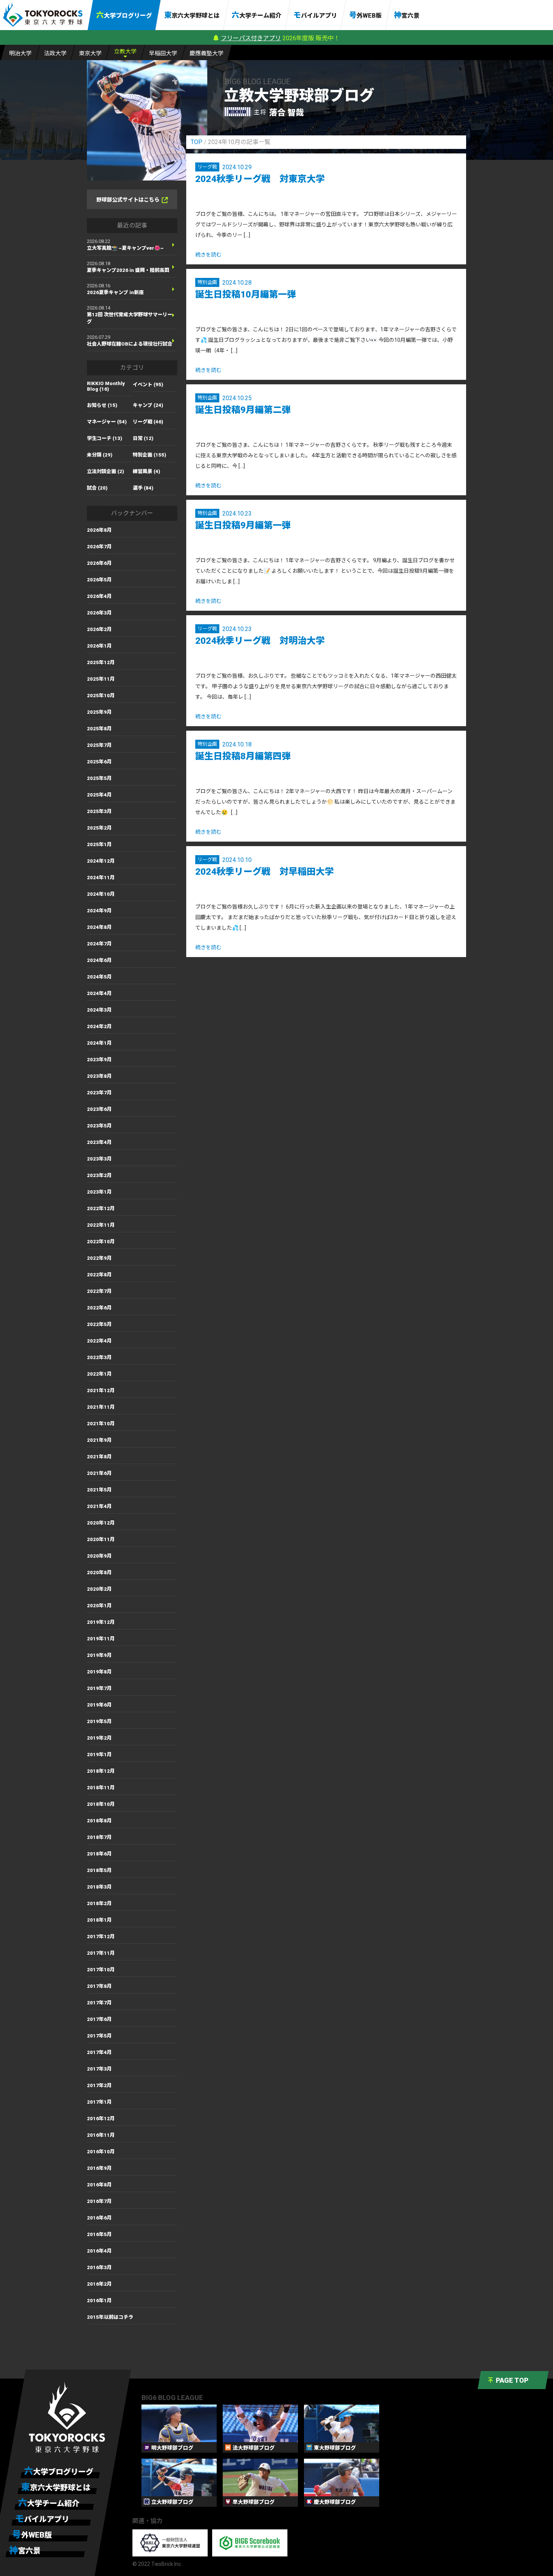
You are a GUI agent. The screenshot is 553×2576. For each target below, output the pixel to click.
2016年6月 (99, 2218)
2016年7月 (99, 2201)
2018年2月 (99, 1903)
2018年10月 (101, 1804)
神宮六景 (407, 15)
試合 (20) (97, 488)
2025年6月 (99, 762)
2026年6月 (99, 563)
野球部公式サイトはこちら (128, 200)
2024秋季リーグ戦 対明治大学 (260, 641)
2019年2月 (99, 1738)
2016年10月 (101, 2152)
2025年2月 (99, 828)
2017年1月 (99, 2102)
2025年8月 (99, 729)
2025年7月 (99, 745)
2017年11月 (101, 1953)
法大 (55, 53)
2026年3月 (99, 613)
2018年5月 (99, 1870)
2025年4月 (99, 795)
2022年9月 (99, 1258)
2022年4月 (99, 1341)
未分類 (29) (100, 455)
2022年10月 (101, 1242)
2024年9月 (99, 911)
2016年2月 (99, 2284)
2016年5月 (99, 2234)
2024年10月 (101, 894)
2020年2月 (99, 1589)
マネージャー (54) (107, 422)
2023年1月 (99, 1192)
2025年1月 (99, 844)
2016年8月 (99, 2185)
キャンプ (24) (148, 405)
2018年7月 (99, 1837)
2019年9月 (99, 1655)
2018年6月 (99, 1854)
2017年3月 (99, 2069)
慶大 (207, 53)
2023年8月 (99, 1076)
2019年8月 (99, 1672)
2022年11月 (101, 1225)
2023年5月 (99, 1126)
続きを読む (208, 255)
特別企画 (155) (150, 455)
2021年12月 (101, 1390)
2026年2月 (99, 629)
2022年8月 (99, 1275)
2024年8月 (99, 927)
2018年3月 (99, 1887)
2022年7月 (99, 1291)
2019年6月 (99, 1705)
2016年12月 (101, 2119)
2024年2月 (99, 1026)
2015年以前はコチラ (110, 2317)
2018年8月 (99, 1821)
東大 (90, 53)
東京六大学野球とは (192, 15)
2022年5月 (99, 1324)
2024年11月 (101, 878)
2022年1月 (99, 1374)
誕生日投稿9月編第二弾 (243, 410)
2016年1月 (99, 2301)
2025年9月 (99, 712)
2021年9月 (99, 1440)
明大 (20, 53)
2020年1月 (99, 1606)
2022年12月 (101, 1208)
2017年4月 (99, 2052)
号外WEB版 (365, 15)
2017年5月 (99, 2036)
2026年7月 (99, 547)
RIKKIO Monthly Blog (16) (106, 386)
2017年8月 (99, 1986)
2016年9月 (99, 2168)
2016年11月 (101, 2135)
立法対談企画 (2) (106, 471)
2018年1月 (99, 1920)
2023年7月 (99, 1093)
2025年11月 (101, 679)
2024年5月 (99, 977)
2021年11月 (101, 1407)
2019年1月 (99, 1755)
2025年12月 (101, 662)
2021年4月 (99, 1506)
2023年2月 (99, 1175)
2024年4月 (99, 993)
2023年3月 (99, 1159)
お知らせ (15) (102, 405)
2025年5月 (99, 778)
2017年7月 (99, 2003)
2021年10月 (101, 1424)
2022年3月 (99, 1357)
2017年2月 (99, 2085)
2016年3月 (99, 2267)
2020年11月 (101, 1539)
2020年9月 (99, 1556)
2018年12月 (101, 1771)
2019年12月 (101, 1622)
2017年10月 (101, 1970)
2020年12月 (101, 1523)
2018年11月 (101, 1788)
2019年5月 (99, 1721)
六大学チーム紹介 (257, 15)
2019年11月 (101, 1639)
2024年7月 (99, 944)
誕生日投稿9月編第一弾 (243, 525)
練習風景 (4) (147, 471)
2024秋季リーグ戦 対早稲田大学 (264, 872)
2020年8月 (99, 1572)
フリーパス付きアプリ (251, 38)
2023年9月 (99, 1060)
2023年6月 (99, 1109)
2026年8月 (99, 530)
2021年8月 (99, 1457)
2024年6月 (99, 960)
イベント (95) (148, 385)
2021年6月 (99, 1473)
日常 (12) (143, 438)
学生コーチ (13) (105, 438)
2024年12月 (101, 861)
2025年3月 (99, 811)
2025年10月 (101, 696)
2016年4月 (99, 2251)
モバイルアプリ (315, 15)
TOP (197, 142)
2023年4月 (99, 1142)
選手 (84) (143, 488)
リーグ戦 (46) (148, 422)
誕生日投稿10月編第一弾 (246, 294)
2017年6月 (99, 2019)
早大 (163, 53)
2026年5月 (99, 580)
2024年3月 (99, 1010)
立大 (125, 52)
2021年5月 (99, 1490)
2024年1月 (99, 1043)
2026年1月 (99, 646)
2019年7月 (99, 1688)
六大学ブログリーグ (124, 15)
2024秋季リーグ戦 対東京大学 (260, 179)
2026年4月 (99, 596)
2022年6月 (99, 1308)
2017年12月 (101, 1937)
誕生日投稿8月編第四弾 (243, 756)
